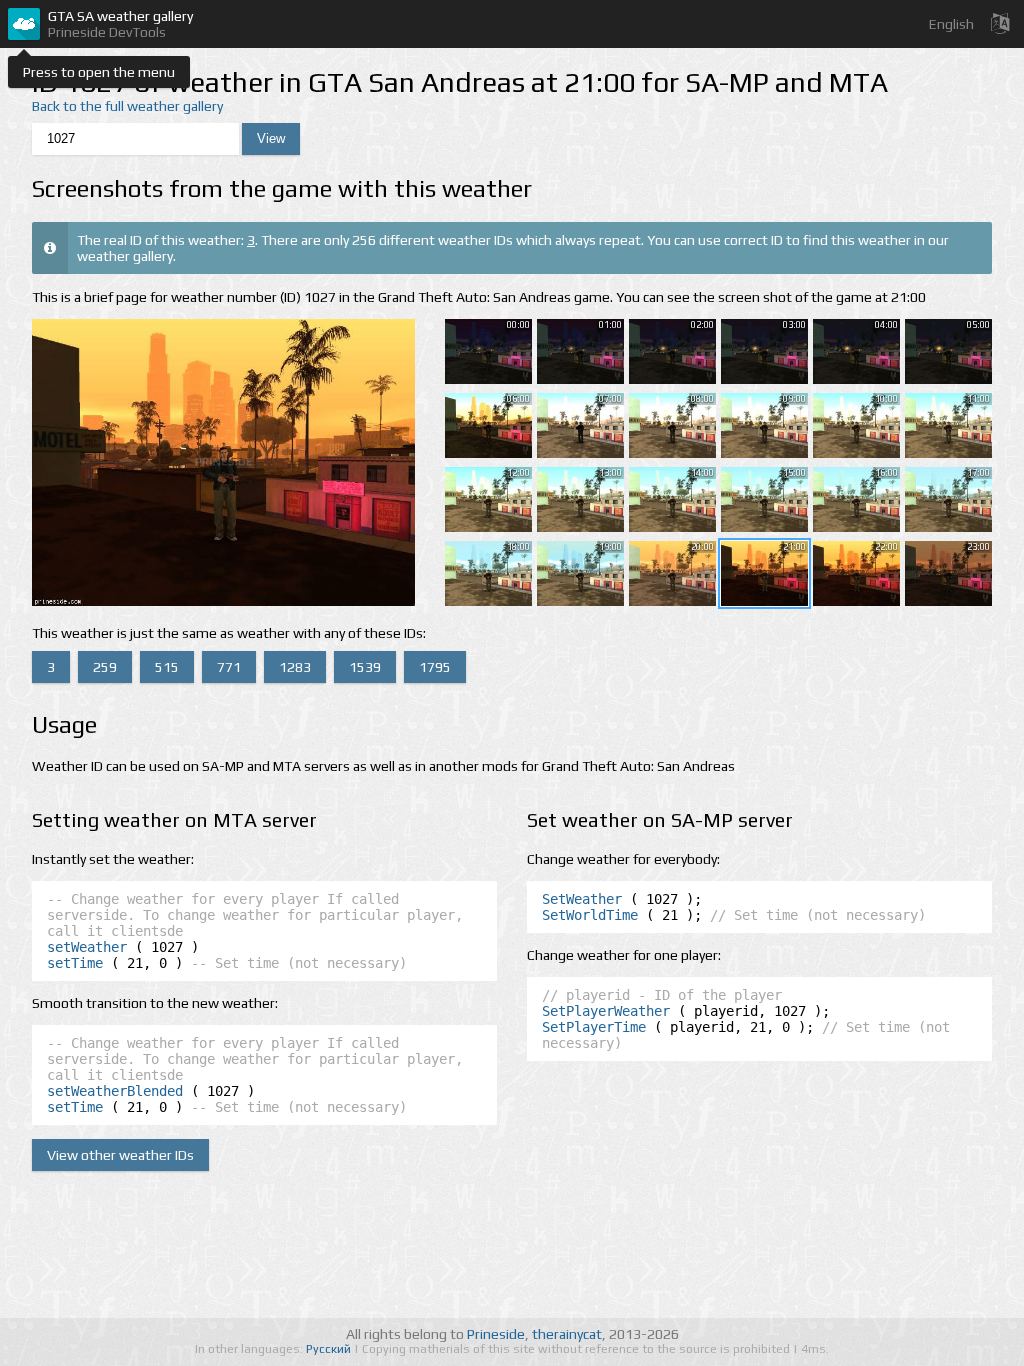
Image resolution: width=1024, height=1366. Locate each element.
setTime (75, 963)
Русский (330, 1349)
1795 (435, 667)
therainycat (567, 1334)
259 (105, 667)
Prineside (496, 1334)
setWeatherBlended (115, 1091)
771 (229, 667)
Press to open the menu (99, 72)
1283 (295, 667)
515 (167, 667)
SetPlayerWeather (606, 1011)
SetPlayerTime (594, 1027)
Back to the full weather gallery (127, 106)
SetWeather (582, 899)
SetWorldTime (590, 915)
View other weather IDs (120, 1155)
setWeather (87, 947)
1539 (365, 667)
